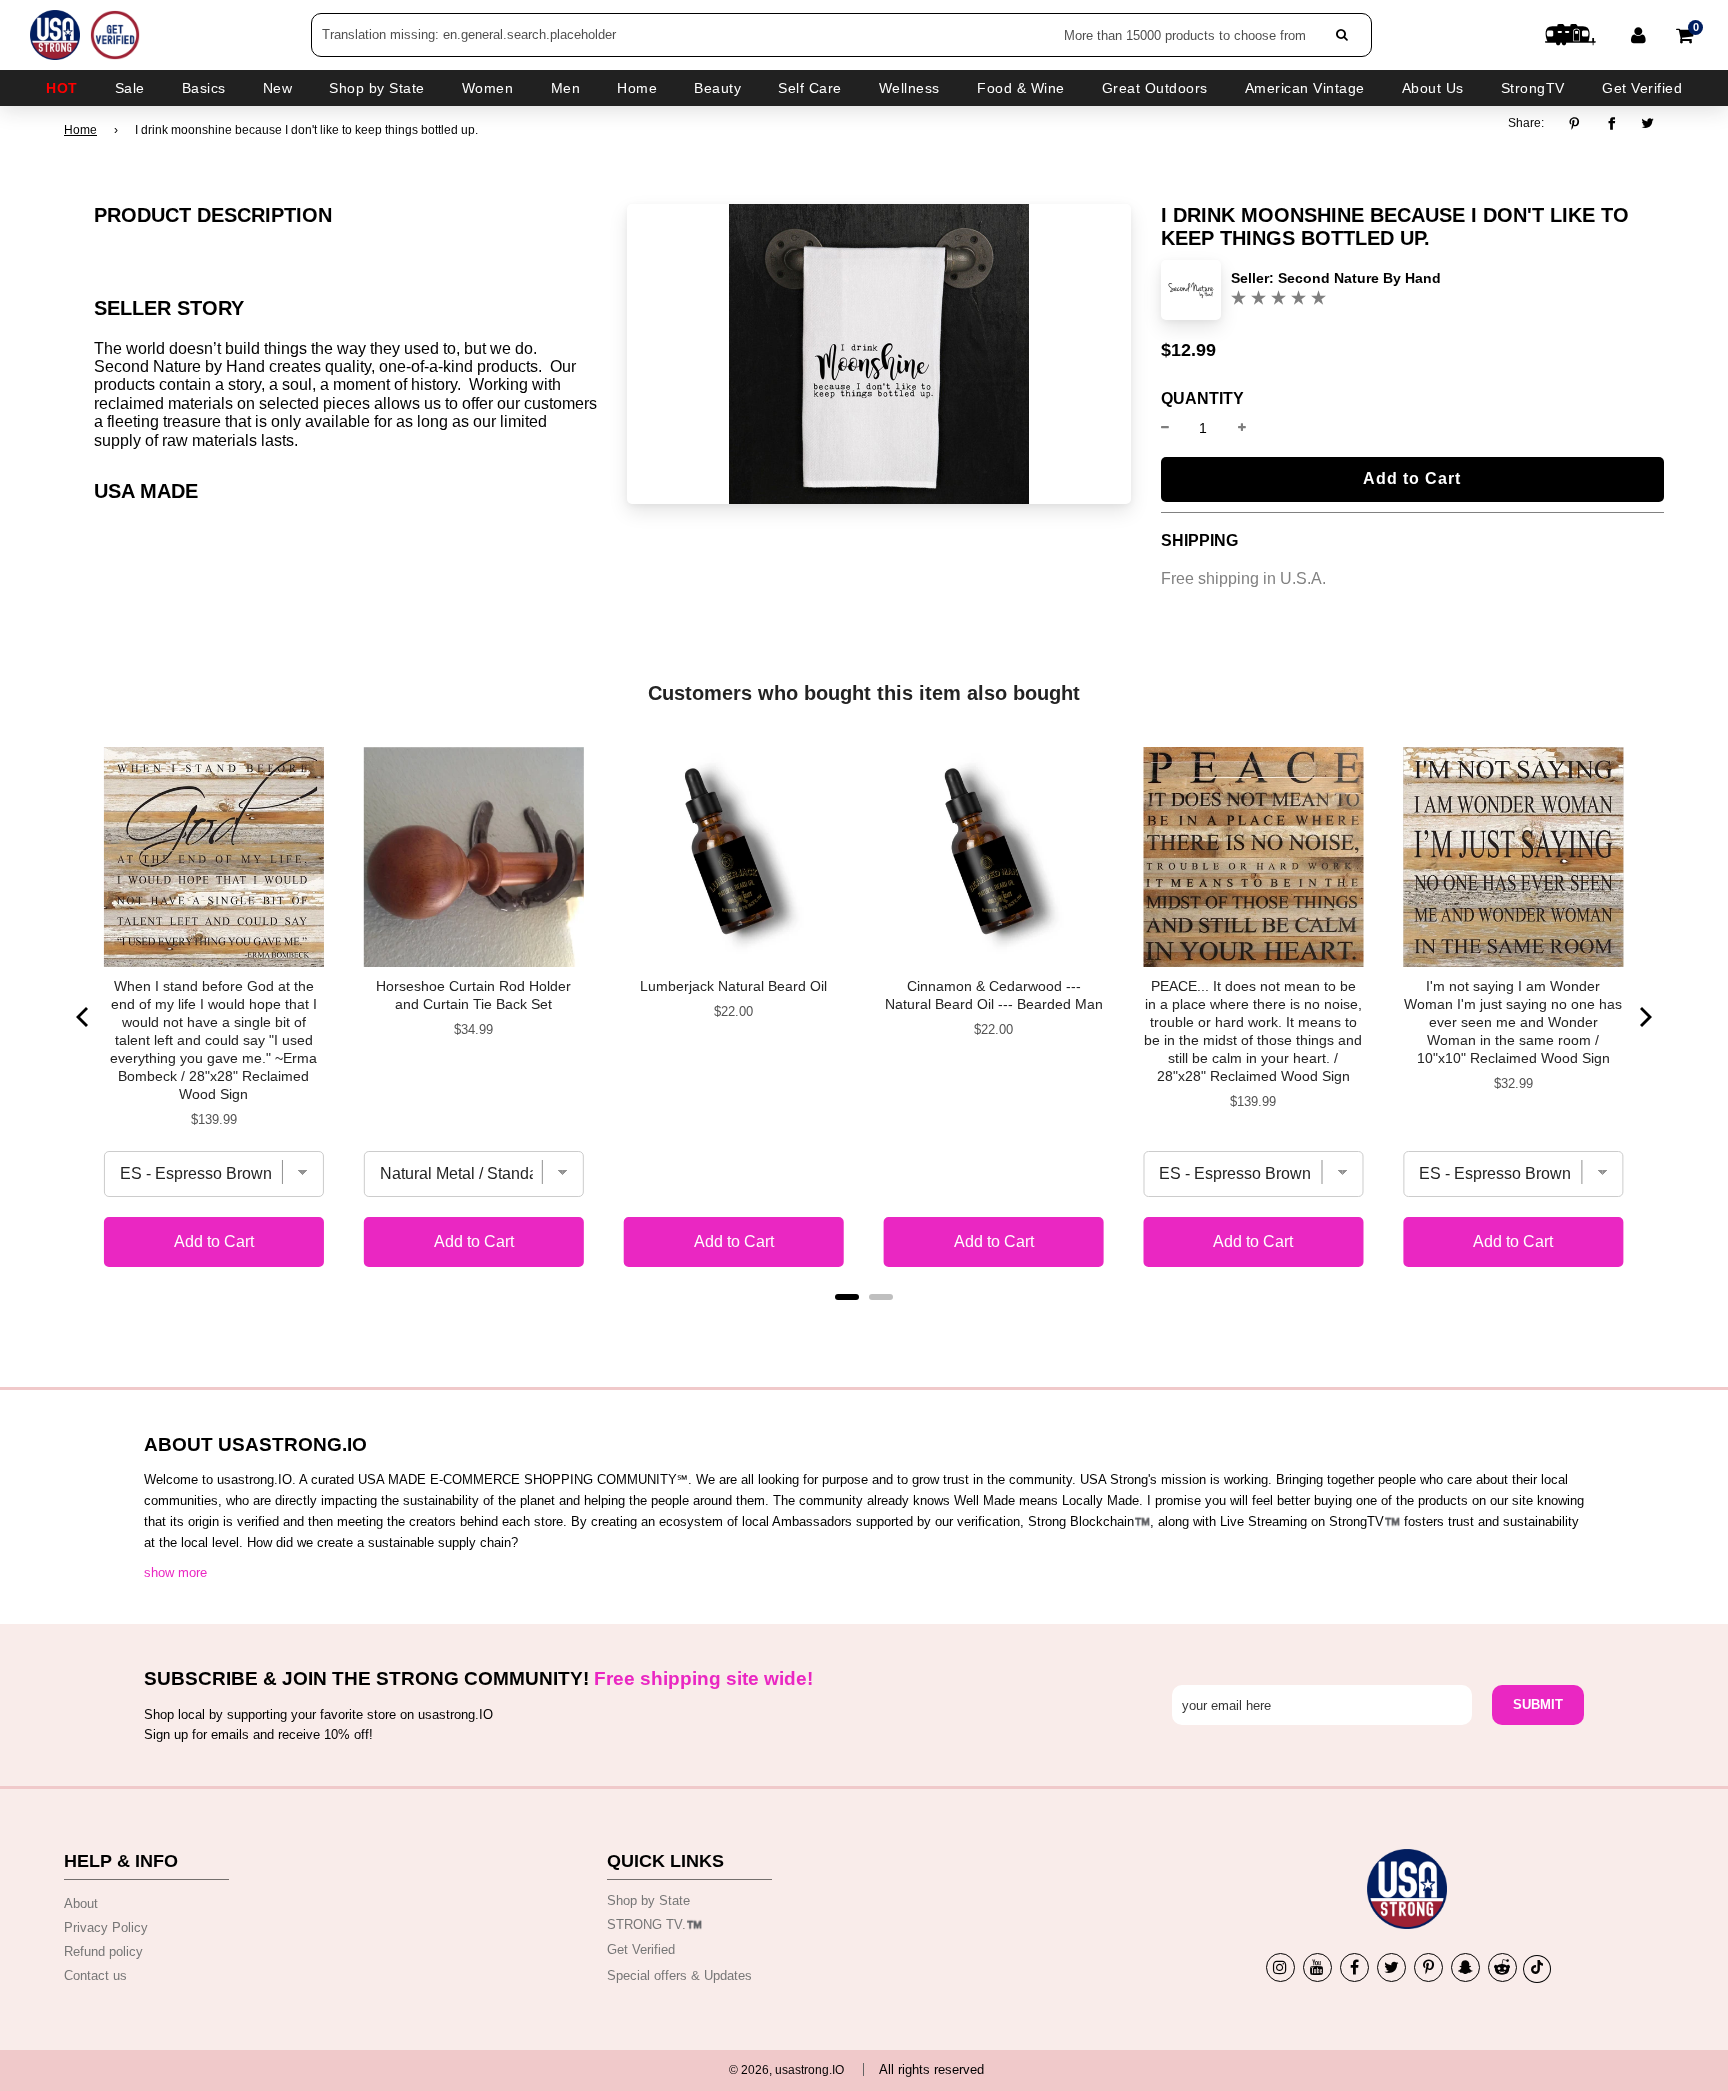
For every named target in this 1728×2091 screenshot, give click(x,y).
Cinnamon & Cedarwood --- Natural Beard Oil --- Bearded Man (994, 995)
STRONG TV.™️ (654, 1924)
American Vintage (1305, 88)
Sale (130, 88)
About (81, 1903)
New (278, 88)
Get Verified (1642, 88)
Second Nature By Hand (1359, 278)
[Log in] (1638, 35)
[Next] (1644, 1017)
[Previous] (84, 1017)
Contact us (95, 1975)
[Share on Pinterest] (1579, 123)
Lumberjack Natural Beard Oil (733, 986)
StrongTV (1533, 88)
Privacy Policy (106, 1927)
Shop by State (648, 1900)
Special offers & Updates (679, 1975)
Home (80, 130)
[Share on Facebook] (1611, 123)
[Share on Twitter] (1648, 123)
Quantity (1202, 399)
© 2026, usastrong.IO (786, 2070)
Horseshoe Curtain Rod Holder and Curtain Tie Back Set (473, 995)
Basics (204, 88)
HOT (62, 88)
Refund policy (103, 1951)
